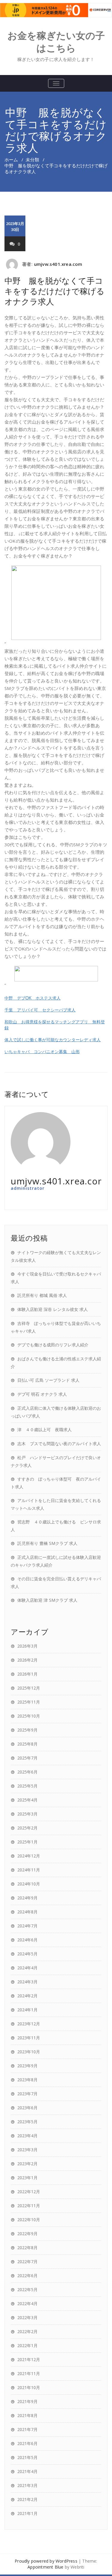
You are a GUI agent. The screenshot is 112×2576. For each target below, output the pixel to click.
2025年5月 (27, 1786)
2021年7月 (27, 2429)
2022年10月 (29, 2220)
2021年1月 (27, 2513)
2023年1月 (27, 2178)
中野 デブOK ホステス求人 (33, 998)
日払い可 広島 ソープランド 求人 (48, 1380)
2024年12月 (29, 1856)
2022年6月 (27, 2276)
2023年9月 (27, 2066)
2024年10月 (29, 1884)
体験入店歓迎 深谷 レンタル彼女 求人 (53, 1309)
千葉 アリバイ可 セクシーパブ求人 (40, 1010)
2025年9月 (27, 1730)
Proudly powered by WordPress (46, 2561)
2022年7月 (27, 2262)
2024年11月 (29, 1870)
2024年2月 (27, 1996)
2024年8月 (27, 1912)
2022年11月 (29, 2206)
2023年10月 (29, 2052)
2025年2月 (27, 1828)
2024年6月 (27, 1940)
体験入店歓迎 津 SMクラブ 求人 (47, 1600)
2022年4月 (27, 2303)
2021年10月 (29, 2387)
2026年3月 (27, 1646)
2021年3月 (27, 2485)
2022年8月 (27, 2248)
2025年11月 (29, 1702)
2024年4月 (27, 1968)
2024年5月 (27, 1954)
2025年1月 (27, 1842)
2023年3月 (27, 2150)
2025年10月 (29, 1716)
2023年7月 (27, 2094)
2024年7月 (27, 1926)
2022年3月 (27, 2317)
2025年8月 (27, 1744)
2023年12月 (29, 2024)
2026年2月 (27, 1660)
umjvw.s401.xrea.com (58, 264)
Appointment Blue (45, 2567)
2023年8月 (27, 2080)
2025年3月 (27, 1814)
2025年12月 (29, 1688)
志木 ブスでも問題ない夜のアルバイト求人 (59, 1444)
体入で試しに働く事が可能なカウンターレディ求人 (53, 1039)
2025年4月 (27, 1800)
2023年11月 (29, 2038)
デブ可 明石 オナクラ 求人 (42, 1394)
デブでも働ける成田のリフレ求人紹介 (53, 1345)
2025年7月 (27, 1758)
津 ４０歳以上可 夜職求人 (45, 1430)
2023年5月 (27, 2122)
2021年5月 (27, 2457)
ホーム (11, 160)
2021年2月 (27, 2499)
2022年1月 (27, 2345)
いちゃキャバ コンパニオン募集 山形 (42, 1051)
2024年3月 (27, 1982)
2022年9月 (27, 2234)
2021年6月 (27, 2443)
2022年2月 (27, 2331)
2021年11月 (29, 2373)
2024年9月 (27, 1898)
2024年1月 (27, 2010)
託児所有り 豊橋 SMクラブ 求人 (47, 1543)
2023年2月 (27, 2164)
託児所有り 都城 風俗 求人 (42, 1295)
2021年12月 (29, 2359)
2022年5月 (27, 2289)
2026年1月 (27, 1674)
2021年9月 (27, 2401)
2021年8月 (27, 2415)
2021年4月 (27, 2471)
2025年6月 (27, 1772)
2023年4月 (27, 2136)
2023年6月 (27, 2108)
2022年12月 (29, 2192)
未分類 (32, 160)
